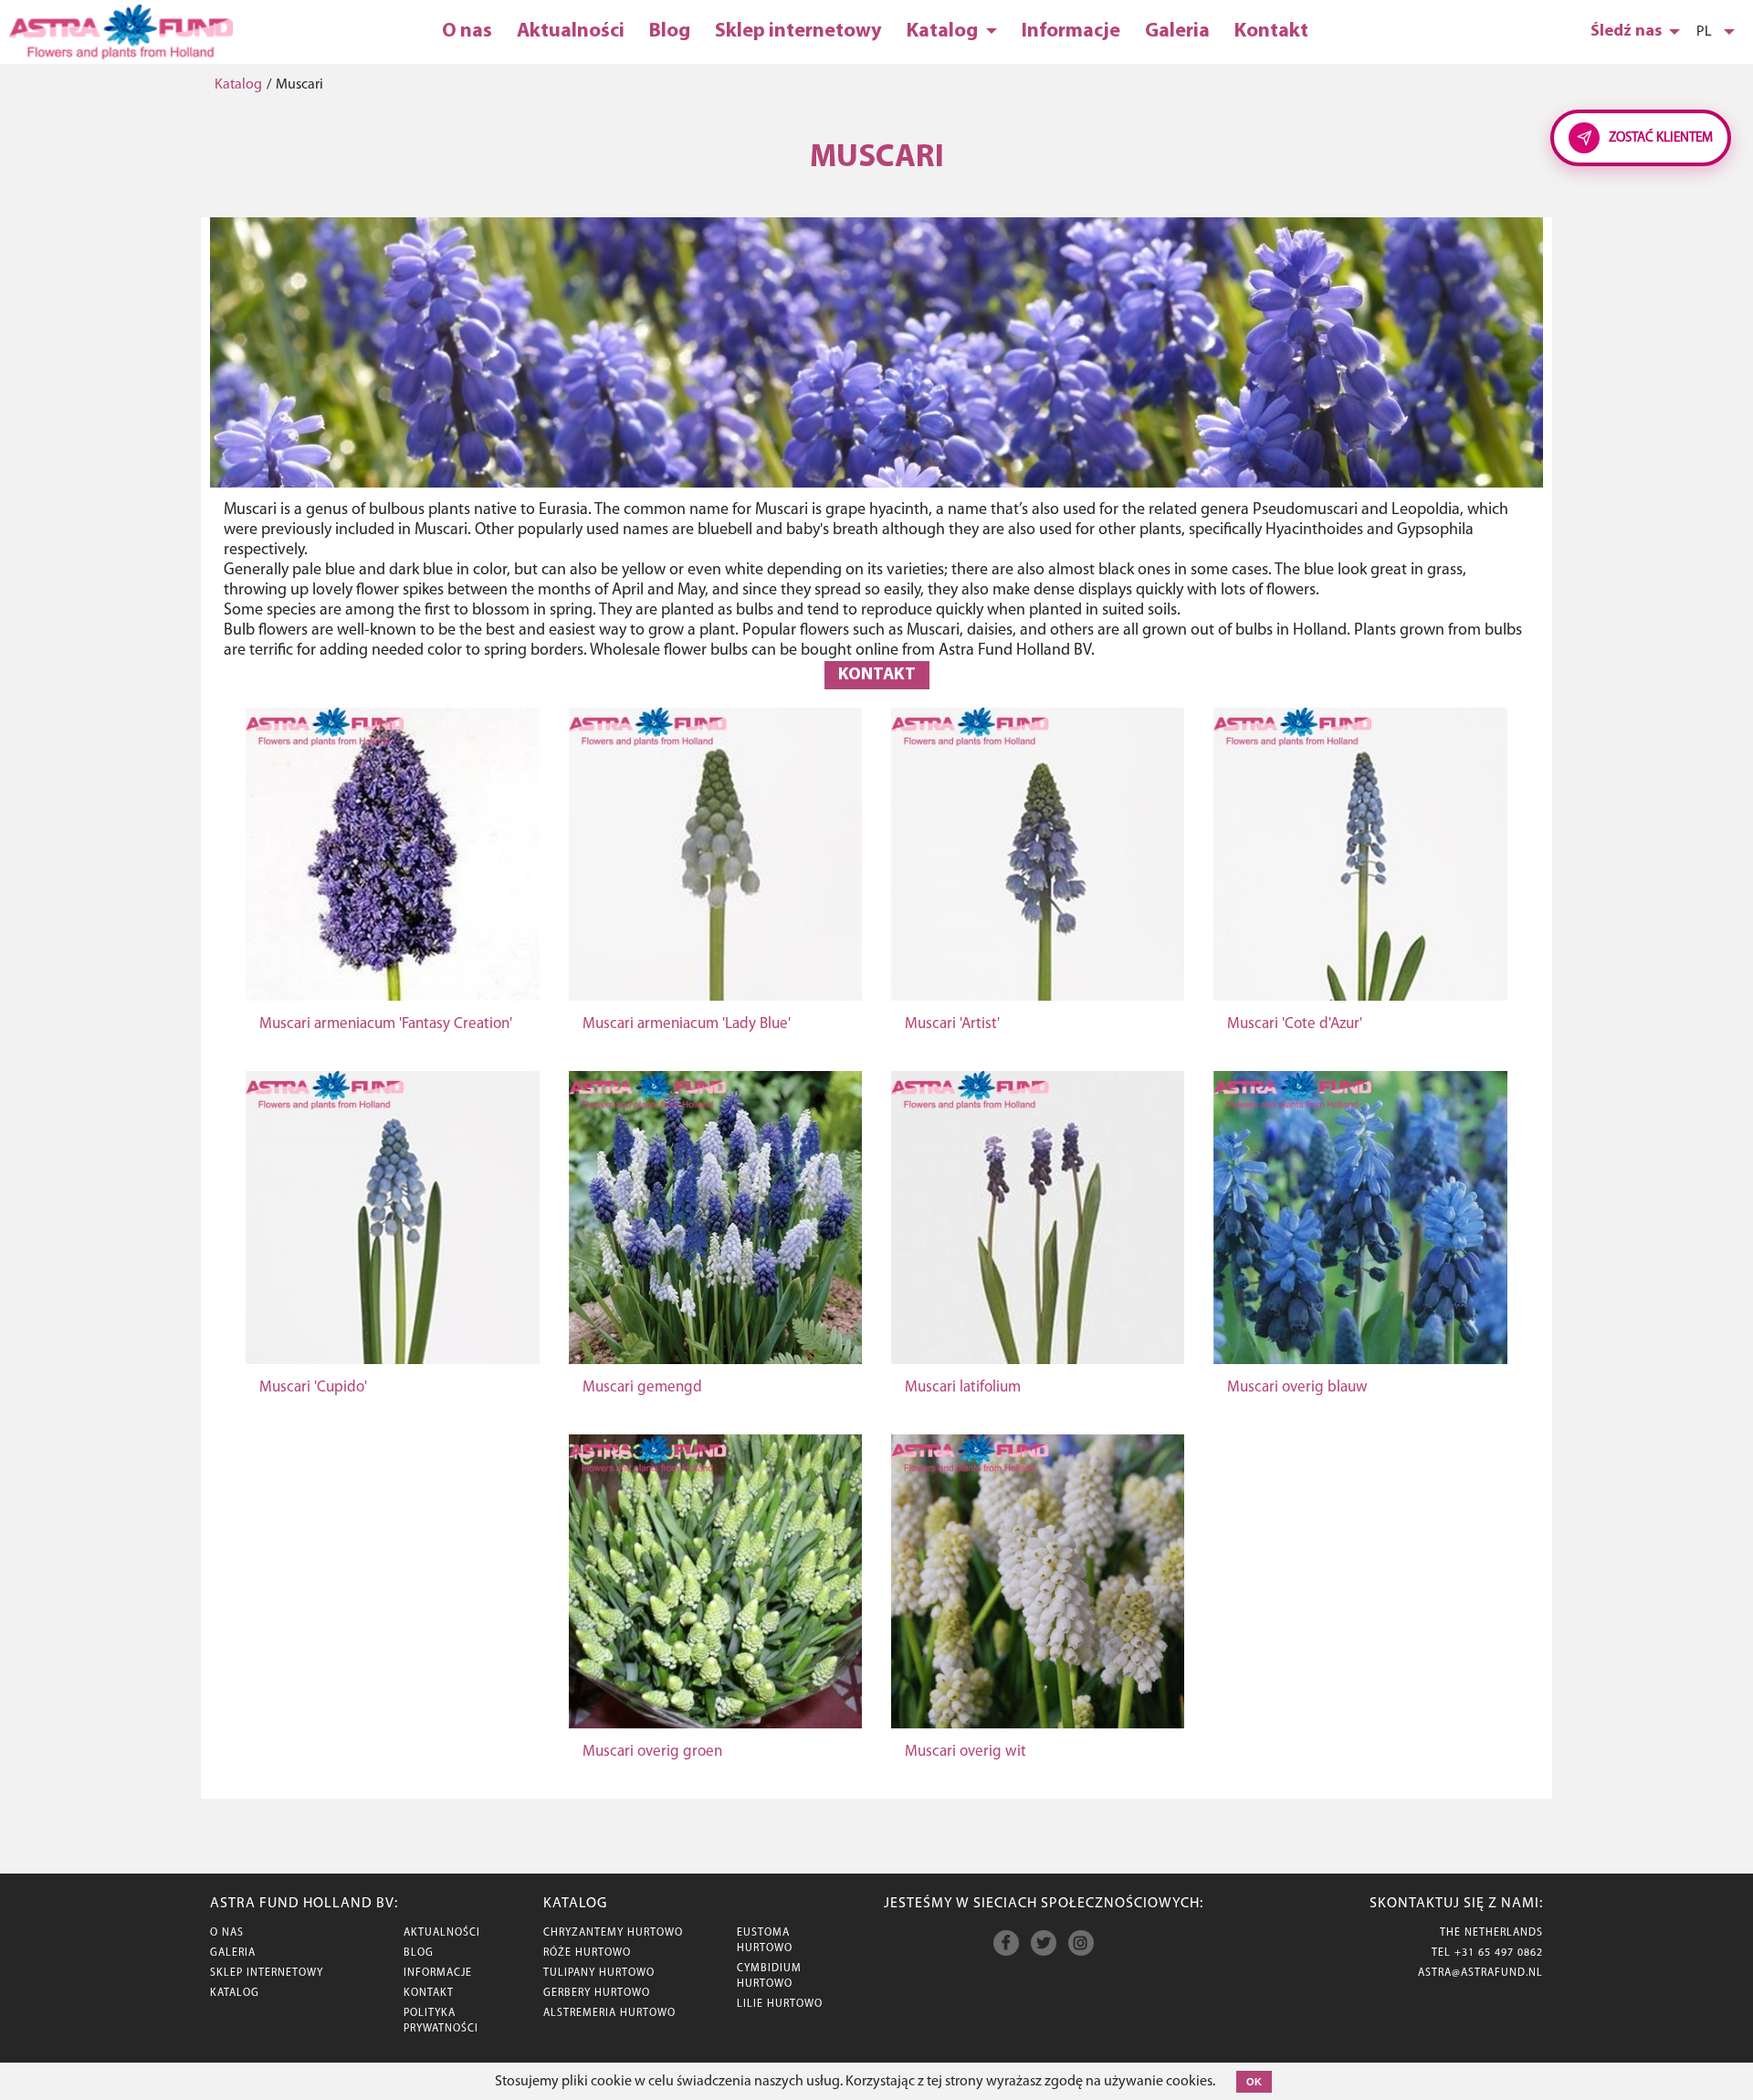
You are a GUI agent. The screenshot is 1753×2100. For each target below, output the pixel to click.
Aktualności (571, 31)
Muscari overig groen (652, 1752)
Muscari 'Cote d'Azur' (1295, 1024)
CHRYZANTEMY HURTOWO (613, 1933)
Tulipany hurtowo (599, 1973)
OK (1254, 2082)
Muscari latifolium (963, 1387)
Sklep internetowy (798, 31)
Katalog (944, 31)
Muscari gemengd (642, 1387)
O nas (467, 31)
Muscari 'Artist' (952, 1024)
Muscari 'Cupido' (313, 1387)
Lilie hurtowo (780, 2004)
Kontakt (1271, 31)
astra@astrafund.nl (1480, 1973)
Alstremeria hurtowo (609, 2013)
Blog (670, 31)
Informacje (1071, 31)
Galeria (1177, 31)
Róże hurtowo (587, 1953)
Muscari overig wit (966, 1752)
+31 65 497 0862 (1499, 1953)
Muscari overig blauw (1297, 1387)
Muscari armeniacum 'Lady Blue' (687, 1024)
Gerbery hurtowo (597, 1993)
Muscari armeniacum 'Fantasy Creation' (386, 1024)
